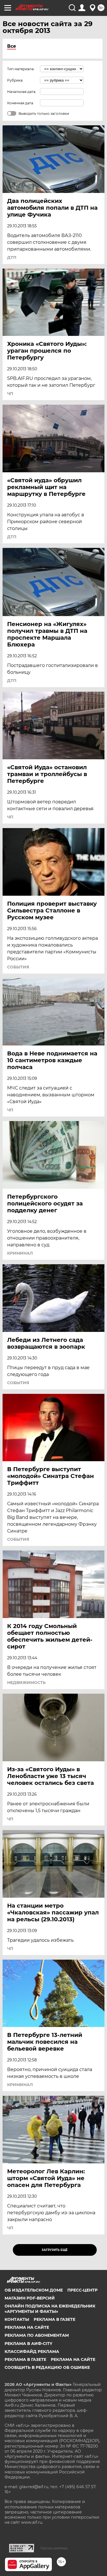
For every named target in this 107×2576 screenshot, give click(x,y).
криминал (20, 1253)
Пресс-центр (82, 2290)
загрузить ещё (55, 2250)
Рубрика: (15, 80)
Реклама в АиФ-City (28, 2344)
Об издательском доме (34, 2290)
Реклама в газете (54, 2319)
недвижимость (26, 1683)
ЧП (10, 394)
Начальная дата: (22, 92)
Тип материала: (21, 69)
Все (12, 46)
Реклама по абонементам (37, 2335)
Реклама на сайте (27, 2327)
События (18, 967)
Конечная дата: (21, 103)
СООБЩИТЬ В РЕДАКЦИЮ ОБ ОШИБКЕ (47, 2367)
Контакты (17, 2319)
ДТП (12, 257)
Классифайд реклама (32, 2352)
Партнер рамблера (54, 2548)
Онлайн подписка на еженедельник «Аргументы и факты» (50, 2309)
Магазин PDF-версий (30, 2298)
